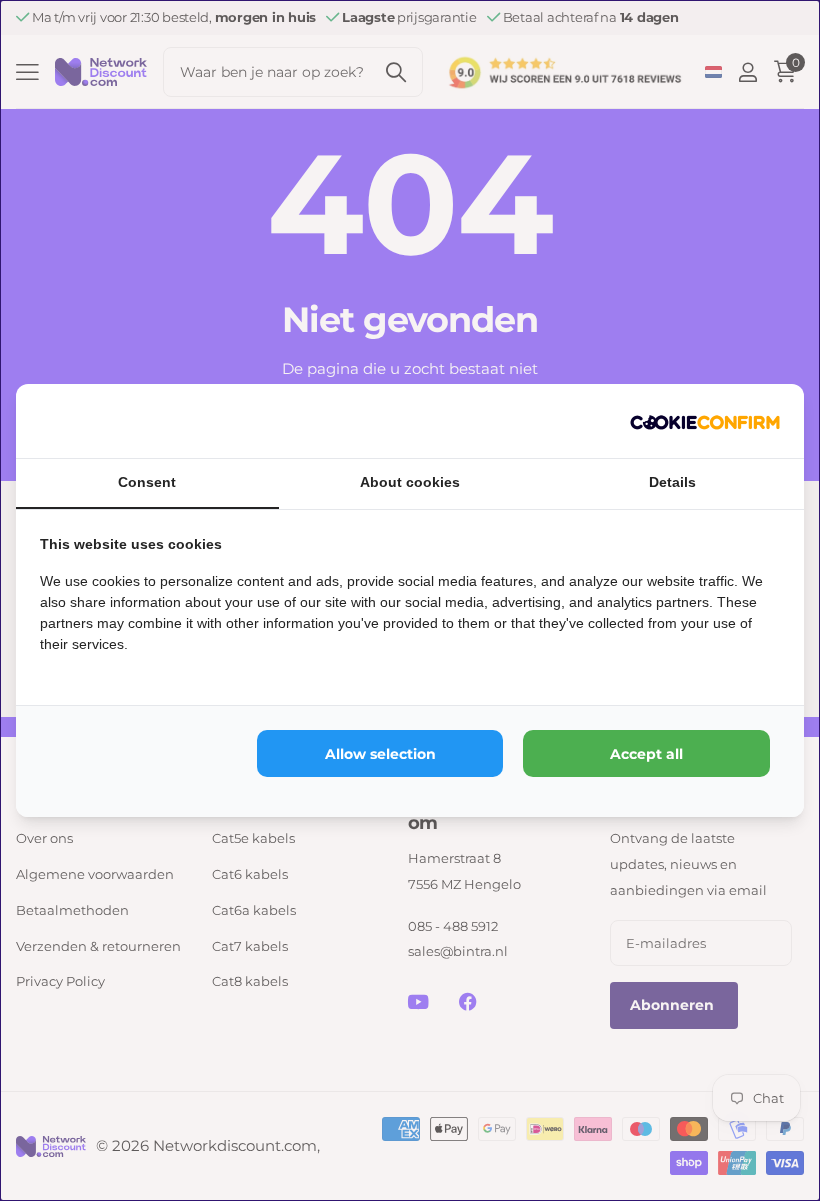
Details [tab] (672, 482)
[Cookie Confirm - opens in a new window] (705, 421)
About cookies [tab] (410, 482)
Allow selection (380, 754)
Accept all (646, 754)
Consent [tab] (147, 482)
